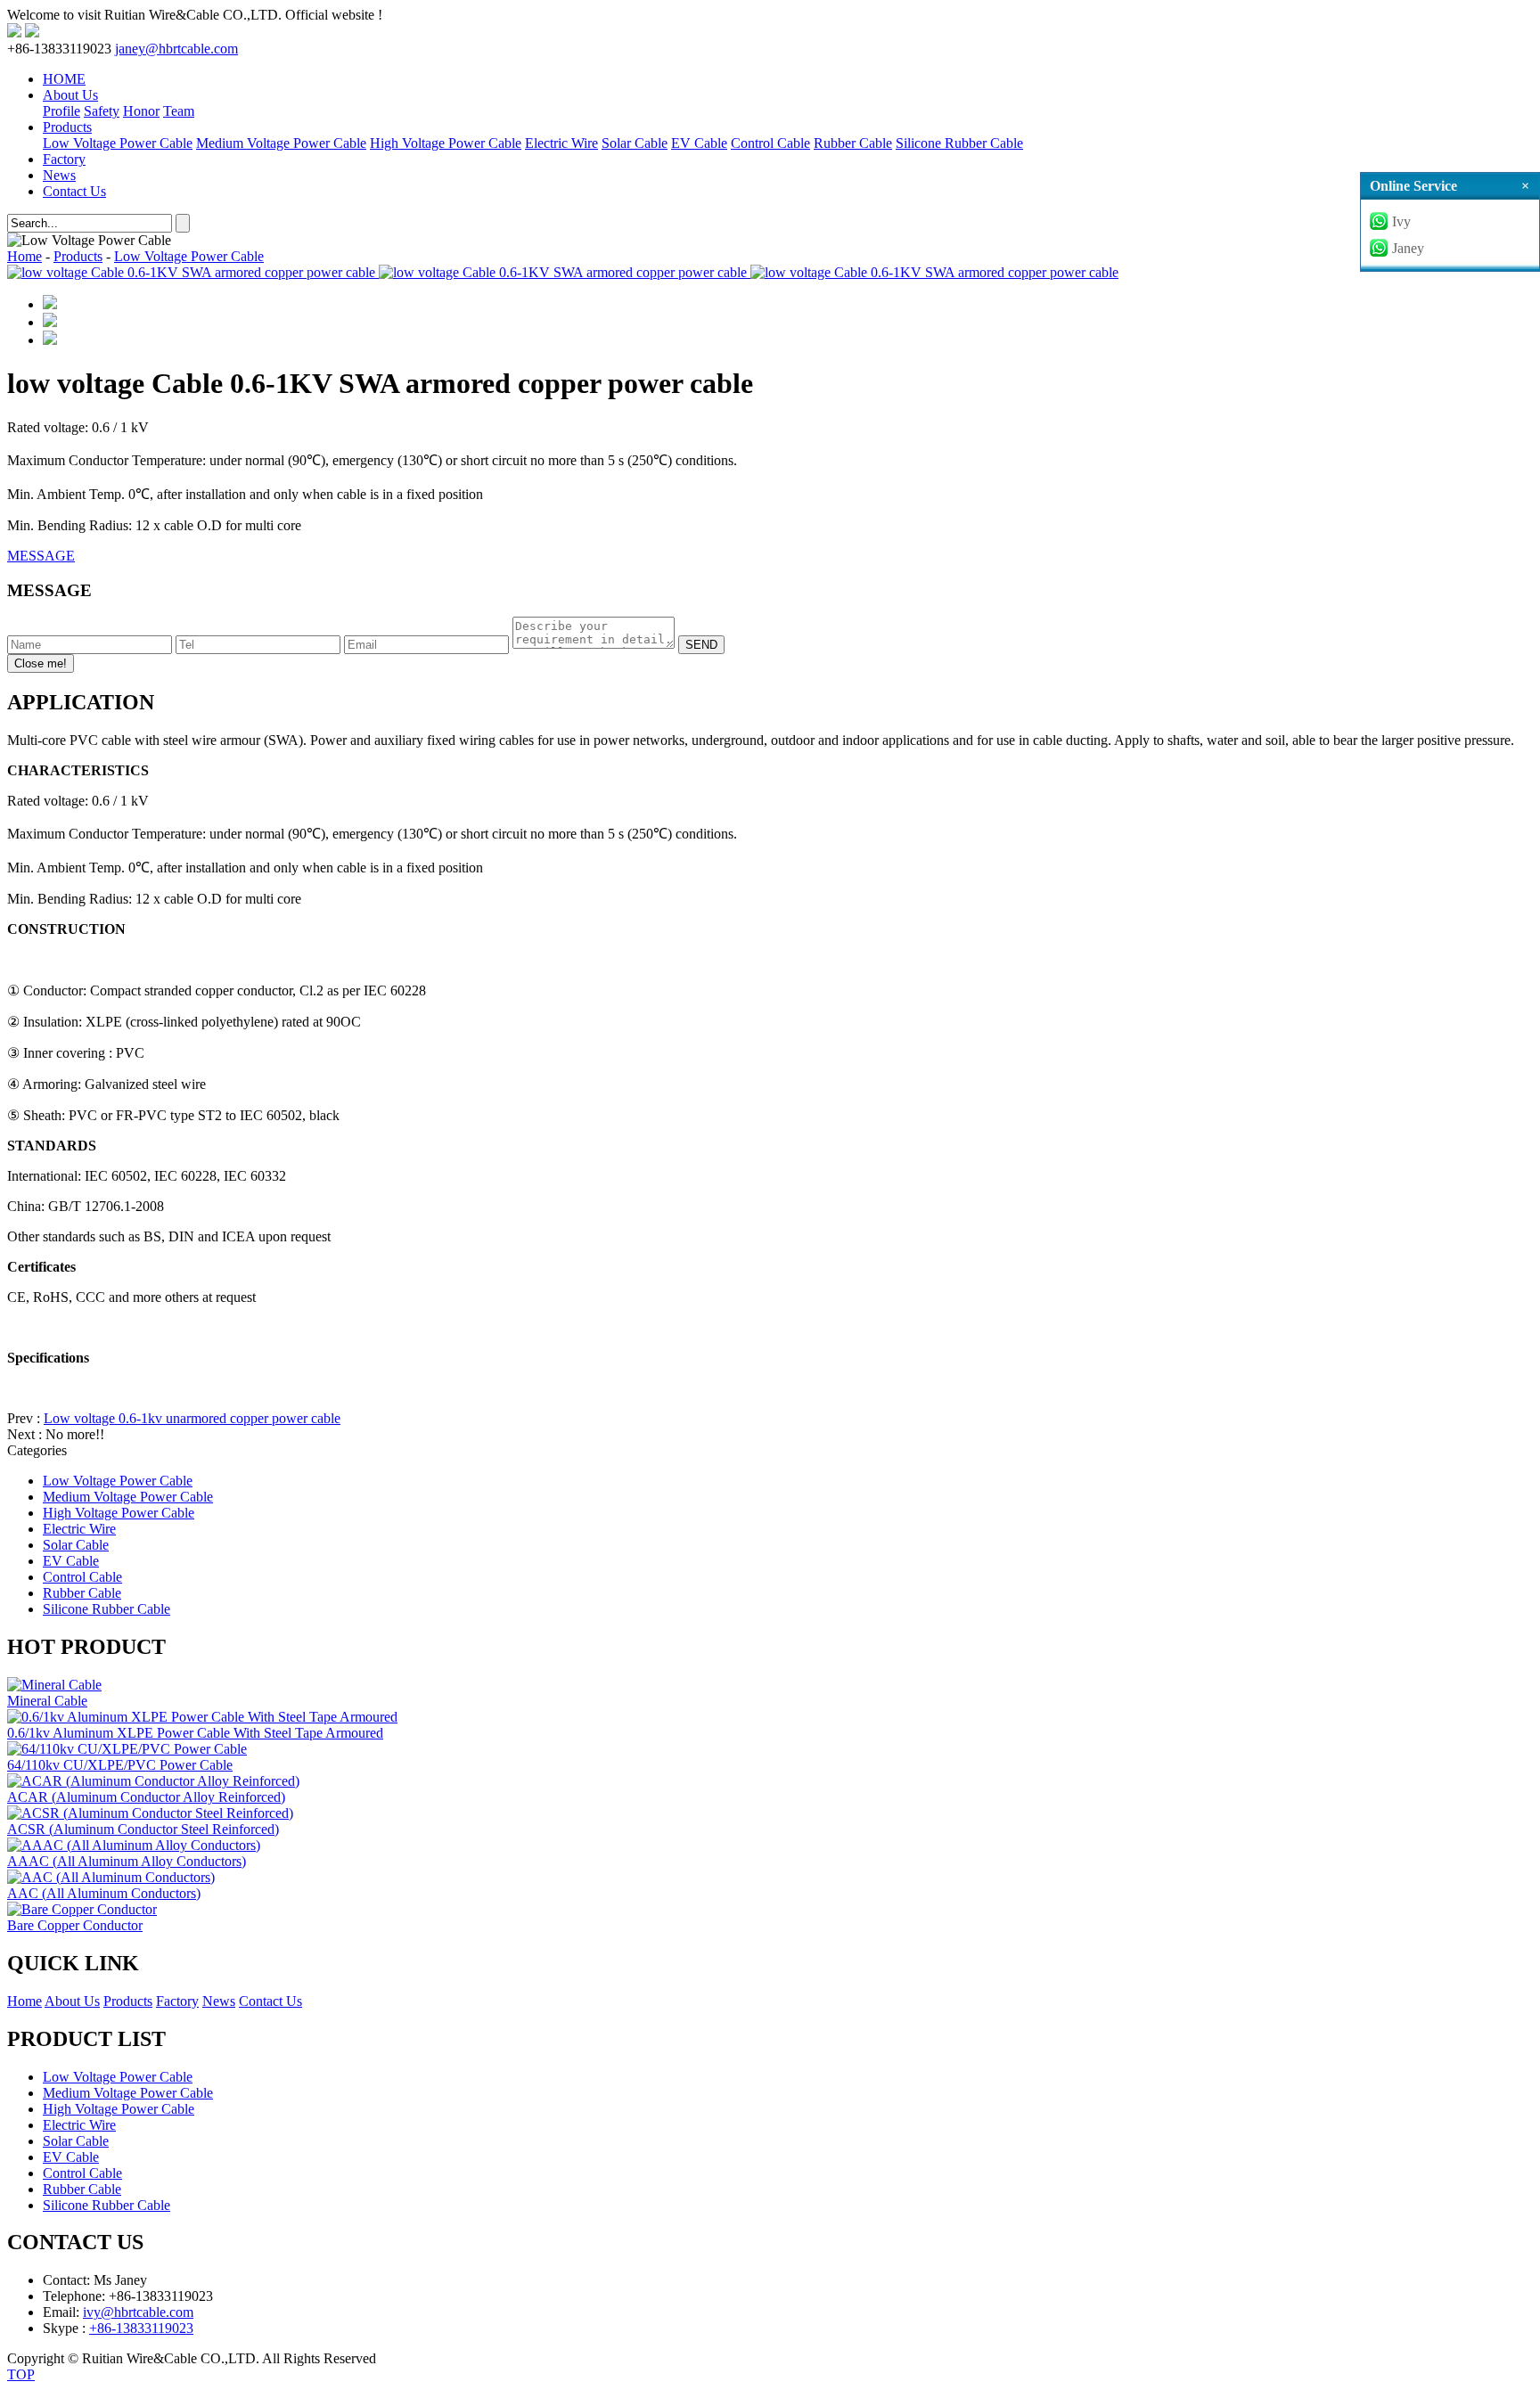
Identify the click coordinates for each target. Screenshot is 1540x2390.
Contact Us (74, 191)
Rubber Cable (853, 143)
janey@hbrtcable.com (176, 49)
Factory (64, 159)
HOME (64, 79)
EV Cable (699, 143)
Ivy (1401, 221)
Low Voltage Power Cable (118, 143)
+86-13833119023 (141, 2328)
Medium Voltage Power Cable (281, 143)
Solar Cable (635, 143)
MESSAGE (41, 556)
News (59, 175)
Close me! (41, 663)
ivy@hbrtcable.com (138, 2312)
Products (67, 127)
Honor (141, 111)
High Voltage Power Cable (446, 143)
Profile (61, 111)
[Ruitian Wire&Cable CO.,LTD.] (14, 33)
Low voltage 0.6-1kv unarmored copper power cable (192, 1418)
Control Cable (770, 143)
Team (179, 111)
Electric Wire (561, 143)
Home (25, 256)
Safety (102, 111)
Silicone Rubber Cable (959, 143)
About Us (70, 95)
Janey (1408, 248)
